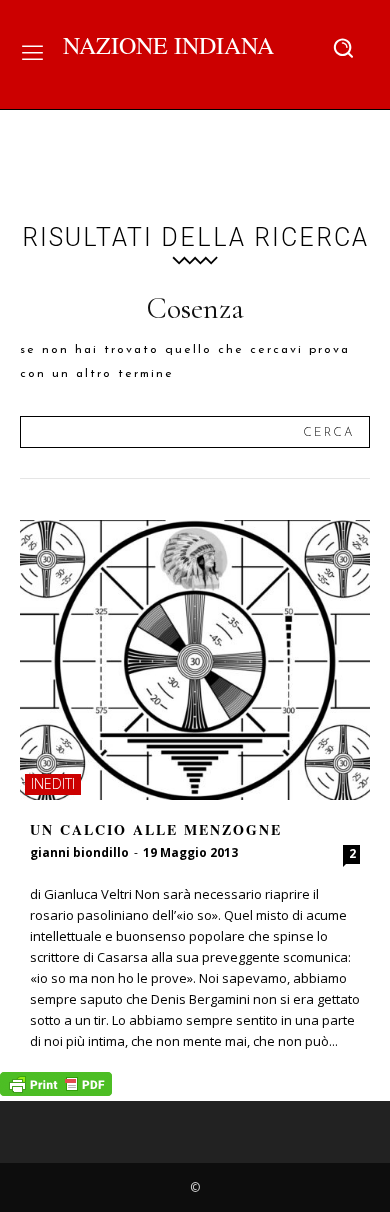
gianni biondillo (79, 852)
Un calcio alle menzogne (156, 829)
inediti (53, 783)
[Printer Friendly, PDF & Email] (56, 1090)
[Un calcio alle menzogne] (195, 660)
